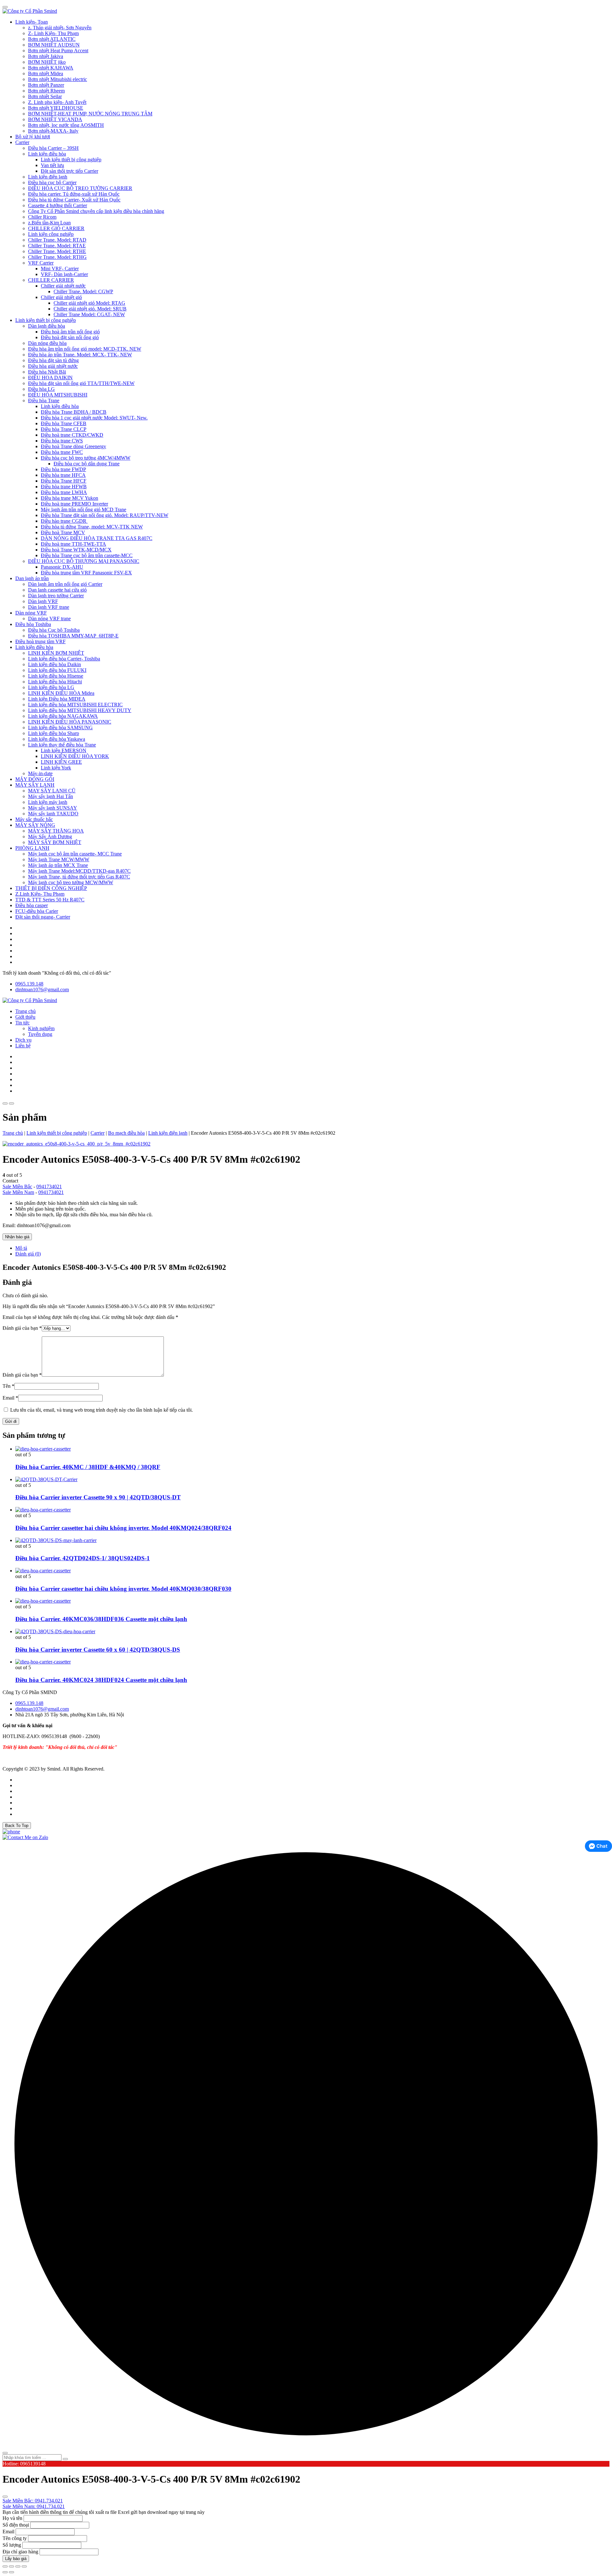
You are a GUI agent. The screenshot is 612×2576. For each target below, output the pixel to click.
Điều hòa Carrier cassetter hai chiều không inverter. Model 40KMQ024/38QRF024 (123, 1528)
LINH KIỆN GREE (61, 762)
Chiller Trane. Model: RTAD (57, 240)
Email (10, 1398)
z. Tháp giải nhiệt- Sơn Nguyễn (60, 28)
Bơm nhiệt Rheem (46, 91)
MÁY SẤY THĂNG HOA (56, 831)
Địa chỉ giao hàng (20, 2552)
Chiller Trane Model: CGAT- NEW (89, 314)
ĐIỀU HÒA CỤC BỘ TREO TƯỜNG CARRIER (80, 188)
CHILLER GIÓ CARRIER (56, 228)
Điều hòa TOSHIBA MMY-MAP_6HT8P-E (73, 636)
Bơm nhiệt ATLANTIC (52, 39)
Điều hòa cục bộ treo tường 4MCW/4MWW (86, 458)
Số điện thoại (16, 2525)
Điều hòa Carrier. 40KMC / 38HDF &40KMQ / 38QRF (88, 1467)
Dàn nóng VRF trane (49, 619)
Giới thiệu (25, 1017)
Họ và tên (12, 2518)
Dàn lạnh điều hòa (47, 326)
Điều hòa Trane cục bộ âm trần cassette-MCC (87, 555)
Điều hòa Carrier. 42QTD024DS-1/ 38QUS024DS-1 (83, 1558)
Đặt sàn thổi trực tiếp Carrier (69, 171)
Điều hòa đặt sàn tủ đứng (53, 360)
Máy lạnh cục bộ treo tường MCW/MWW (71, 882)
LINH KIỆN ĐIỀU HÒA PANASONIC (70, 722)
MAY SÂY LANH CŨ (52, 791)
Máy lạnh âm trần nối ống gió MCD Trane (84, 509)
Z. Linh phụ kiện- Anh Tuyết (57, 102)
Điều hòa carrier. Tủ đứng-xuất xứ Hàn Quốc (74, 194)
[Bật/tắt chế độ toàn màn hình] (11, 2566)
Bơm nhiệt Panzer (46, 85)
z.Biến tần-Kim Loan (49, 223)
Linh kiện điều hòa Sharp (54, 733)
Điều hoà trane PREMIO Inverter (74, 504)
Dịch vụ (23, 1040)
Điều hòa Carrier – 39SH (53, 148)
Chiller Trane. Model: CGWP (83, 291)
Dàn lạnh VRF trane (49, 607)
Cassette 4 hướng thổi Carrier (58, 205)
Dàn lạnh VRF (43, 601)
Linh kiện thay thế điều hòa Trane (62, 745)
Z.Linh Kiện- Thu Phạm (40, 894)
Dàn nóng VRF (31, 613)
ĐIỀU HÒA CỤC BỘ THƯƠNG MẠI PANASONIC (84, 561)
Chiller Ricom (42, 217)
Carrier (22, 142)
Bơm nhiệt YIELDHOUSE (56, 108)
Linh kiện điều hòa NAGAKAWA (63, 716)
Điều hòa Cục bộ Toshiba (54, 630)
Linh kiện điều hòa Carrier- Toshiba (64, 659)
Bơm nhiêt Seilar (45, 96)
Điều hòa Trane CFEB (64, 423)
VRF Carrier (41, 263)
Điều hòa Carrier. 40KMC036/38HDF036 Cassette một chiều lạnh (101, 1619)
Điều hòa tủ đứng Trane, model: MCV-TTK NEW (92, 527)
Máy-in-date (40, 773)
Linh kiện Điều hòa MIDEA (57, 699)
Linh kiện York (56, 768)
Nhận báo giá (17, 1237)
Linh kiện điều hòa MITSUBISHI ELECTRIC (75, 705)
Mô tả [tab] (21, 1248)
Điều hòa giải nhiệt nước (53, 366)
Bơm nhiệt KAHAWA (51, 68)
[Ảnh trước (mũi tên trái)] (5, 2572)
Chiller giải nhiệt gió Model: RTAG (89, 303)
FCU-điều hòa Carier (37, 911)
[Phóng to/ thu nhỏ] (5, 2566)
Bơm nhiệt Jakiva (46, 56)
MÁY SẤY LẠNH (35, 785)
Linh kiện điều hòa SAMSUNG (60, 728)
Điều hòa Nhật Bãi (47, 372)
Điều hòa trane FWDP (63, 469)
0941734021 (49, 1186)
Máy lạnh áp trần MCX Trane (58, 865)
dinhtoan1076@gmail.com (42, 990)
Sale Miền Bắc (17, 1186)
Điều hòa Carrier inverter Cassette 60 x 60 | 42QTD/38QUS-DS (98, 1650)
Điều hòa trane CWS (62, 441)
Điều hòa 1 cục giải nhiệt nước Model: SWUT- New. (94, 418)
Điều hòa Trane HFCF (64, 481)
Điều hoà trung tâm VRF (40, 641)
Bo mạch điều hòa (126, 1133)
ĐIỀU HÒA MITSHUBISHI (58, 395)
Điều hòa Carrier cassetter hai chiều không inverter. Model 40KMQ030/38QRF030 (123, 1589)
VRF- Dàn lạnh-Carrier (64, 274)
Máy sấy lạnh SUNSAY (53, 808)
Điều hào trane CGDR (64, 521)
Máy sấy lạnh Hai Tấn (51, 796)
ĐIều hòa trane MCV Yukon (69, 498)
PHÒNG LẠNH (32, 848)
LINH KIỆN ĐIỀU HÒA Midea (61, 693)
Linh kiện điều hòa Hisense (56, 676)
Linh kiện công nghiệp (51, 234)
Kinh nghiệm (41, 1028)
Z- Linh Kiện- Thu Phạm (53, 33)
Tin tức (22, 1023)
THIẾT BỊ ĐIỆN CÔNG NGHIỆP (51, 888)
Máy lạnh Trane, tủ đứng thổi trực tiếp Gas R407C (79, 877)
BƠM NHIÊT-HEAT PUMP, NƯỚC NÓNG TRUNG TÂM (90, 114)
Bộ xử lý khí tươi (33, 137)
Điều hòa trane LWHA (64, 492)
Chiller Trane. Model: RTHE (57, 251)
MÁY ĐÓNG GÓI (35, 779)
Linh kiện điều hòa (47, 154)
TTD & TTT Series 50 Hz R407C (50, 900)
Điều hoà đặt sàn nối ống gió (70, 337)
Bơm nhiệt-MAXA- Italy (53, 131)
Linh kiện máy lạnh (48, 802)
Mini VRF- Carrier (60, 269)
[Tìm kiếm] (65, 2459)
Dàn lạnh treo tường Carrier (56, 596)
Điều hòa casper (32, 905)
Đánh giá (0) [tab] (28, 1254)
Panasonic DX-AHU (62, 567)
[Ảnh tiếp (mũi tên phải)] (11, 2572)
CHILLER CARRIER (51, 280)
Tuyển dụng (40, 1034)
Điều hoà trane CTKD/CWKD (72, 435)
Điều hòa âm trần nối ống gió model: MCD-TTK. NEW (85, 349)
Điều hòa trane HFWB (64, 487)
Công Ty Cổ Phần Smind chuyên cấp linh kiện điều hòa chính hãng (96, 211)
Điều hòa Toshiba (33, 624)
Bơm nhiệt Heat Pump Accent (58, 51)
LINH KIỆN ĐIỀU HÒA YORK (75, 756)
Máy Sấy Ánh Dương (50, 837)
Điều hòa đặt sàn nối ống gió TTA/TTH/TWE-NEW (81, 383)
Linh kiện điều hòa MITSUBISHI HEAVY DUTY (80, 710)
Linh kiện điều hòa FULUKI (57, 670)
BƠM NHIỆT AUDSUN (54, 45)
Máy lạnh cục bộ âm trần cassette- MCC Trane (75, 854)
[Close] (5, 7)
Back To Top (17, 1826)
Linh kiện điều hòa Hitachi (55, 682)
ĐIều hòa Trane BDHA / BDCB (74, 412)
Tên (8, 1386)
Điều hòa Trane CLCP (64, 429)
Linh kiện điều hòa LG (51, 687)
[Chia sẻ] (18, 2566)
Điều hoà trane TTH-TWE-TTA (73, 544)
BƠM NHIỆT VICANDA (55, 119)
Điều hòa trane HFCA (63, 475)
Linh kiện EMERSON (64, 750)
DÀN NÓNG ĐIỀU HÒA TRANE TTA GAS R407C (97, 538)
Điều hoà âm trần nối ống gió (70, 332)
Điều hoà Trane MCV (63, 532)
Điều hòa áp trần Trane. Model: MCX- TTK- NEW (80, 355)
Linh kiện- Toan (32, 22)
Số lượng (12, 2545)
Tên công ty (15, 2538)
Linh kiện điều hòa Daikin (55, 664)
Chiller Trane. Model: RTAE (57, 246)
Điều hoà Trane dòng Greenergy (73, 446)
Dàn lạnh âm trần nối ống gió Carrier (65, 584)
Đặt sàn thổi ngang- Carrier (43, 917)
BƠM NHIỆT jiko (47, 62)
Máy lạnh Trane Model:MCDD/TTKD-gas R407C (79, 871)
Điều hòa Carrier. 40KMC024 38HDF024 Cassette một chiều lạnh (101, 1680)
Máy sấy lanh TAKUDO (53, 814)
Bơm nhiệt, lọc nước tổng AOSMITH (66, 125)
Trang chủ (25, 1011)
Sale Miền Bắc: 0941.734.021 (33, 2501)
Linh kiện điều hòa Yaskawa (57, 739)
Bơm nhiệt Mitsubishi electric (58, 79)
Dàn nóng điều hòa (47, 343)
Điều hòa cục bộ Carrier (52, 182)
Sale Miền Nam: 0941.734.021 (34, 2506)
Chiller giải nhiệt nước (63, 286)
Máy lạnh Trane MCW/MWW (59, 859)
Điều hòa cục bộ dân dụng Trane (87, 464)
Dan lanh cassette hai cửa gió (57, 590)
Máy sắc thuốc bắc (34, 819)
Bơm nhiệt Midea (46, 73)
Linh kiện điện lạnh (48, 177)
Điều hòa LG (41, 389)
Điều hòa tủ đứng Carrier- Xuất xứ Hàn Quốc (74, 200)
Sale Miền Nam (18, 1192)
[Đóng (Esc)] (24, 2566)
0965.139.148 (29, 984)
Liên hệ (23, 1046)
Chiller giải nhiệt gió (61, 297)
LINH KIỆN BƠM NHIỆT (56, 653)
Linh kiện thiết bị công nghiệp (71, 160)
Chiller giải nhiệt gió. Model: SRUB (90, 309)
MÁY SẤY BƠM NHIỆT (55, 842)
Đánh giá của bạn (22, 1328)
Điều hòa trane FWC (62, 452)
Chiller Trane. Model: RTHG (57, 257)
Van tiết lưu (52, 165)
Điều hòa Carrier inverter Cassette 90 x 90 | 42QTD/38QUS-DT (98, 1497)
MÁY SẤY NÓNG (35, 825)
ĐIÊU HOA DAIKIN (50, 378)
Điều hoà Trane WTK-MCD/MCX (76, 550)
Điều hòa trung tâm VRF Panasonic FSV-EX (86, 573)
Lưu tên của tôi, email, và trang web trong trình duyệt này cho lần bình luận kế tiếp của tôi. (102, 1410)
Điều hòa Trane (44, 400)
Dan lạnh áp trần (32, 578)
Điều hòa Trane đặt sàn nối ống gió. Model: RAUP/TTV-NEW (105, 515)
